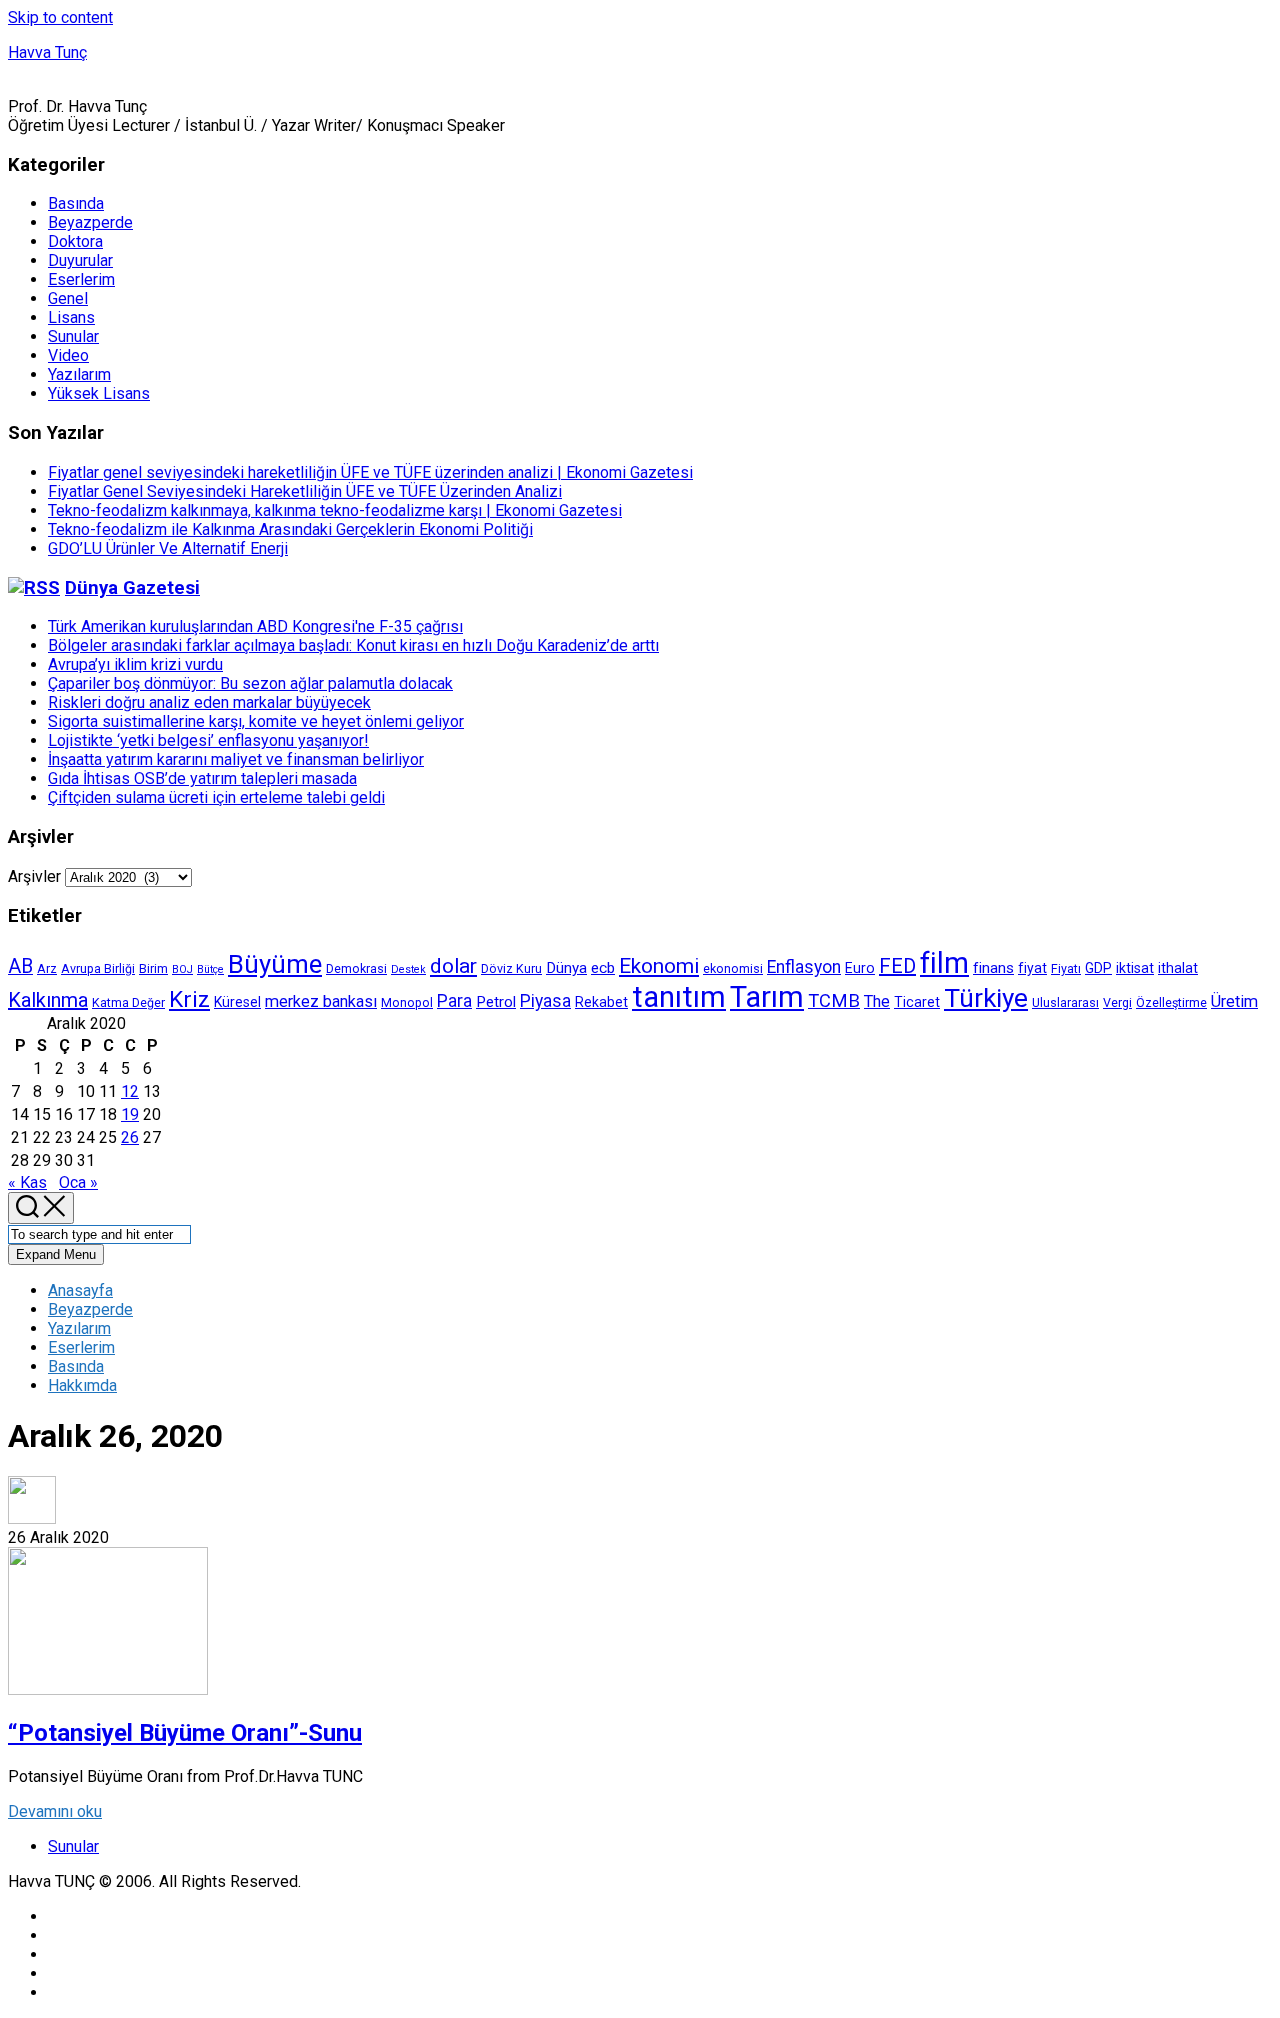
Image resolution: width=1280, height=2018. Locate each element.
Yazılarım (79, 374)
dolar (453, 966)
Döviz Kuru (511, 968)
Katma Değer (128, 1002)
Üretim (1234, 1001)
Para (454, 1001)
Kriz (189, 999)
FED (897, 966)
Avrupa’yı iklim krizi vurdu (135, 664)
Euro (860, 968)
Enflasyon (804, 967)
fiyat (1032, 968)
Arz (47, 968)
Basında (76, 203)
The (877, 1001)
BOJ (182, 969)
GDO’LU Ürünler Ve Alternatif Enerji (168, 548)
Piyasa (545, 1001)
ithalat (1178, 968)
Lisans (71, 317)
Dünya (566, 968)
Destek (408, 969)
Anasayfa (80, 1290)
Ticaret (917, 1002)
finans (993, 968)
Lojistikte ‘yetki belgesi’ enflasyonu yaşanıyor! (208, 740)
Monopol (407, 1002)
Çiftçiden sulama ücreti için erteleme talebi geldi (216, 797)
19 (130, 1114)
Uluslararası (1065, 1002)
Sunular (73, 336)
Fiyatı (1066, 968)
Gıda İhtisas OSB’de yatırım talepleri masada (202, 778)
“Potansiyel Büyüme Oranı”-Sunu (185, 1733)
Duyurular (80, 260)
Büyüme (275, 964)
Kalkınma (48, 1000)
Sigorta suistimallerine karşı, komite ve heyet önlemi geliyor (256, 721)
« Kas (27, 1182)
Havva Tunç (47, 52)
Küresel (237, 1002)
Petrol (496, 1002)
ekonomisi (733, 968)
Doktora (75, 241)
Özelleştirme (1171, 1002)
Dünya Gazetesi (132, 588)
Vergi (1117, 1002)
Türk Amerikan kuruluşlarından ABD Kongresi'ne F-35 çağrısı (255, 626)
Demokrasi (356, 968)
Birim (153, 968)
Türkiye (986, 998)
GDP (1098, 968)
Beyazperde (90, 222)
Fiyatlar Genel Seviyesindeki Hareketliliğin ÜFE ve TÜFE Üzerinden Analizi (305, 491)
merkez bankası (321, 1001)
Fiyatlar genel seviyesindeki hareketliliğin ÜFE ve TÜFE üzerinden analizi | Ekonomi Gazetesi (370, 472)
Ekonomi (659, 966)
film (944, 963)
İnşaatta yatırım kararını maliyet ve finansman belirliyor (236, 759)
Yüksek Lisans (99, 393)
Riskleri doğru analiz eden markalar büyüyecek (209, 702)
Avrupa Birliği (98, 968)
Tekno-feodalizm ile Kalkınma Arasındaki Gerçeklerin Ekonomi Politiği (290, 529)
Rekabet (601, 1002)
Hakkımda (82, 1385)
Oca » (78, 1182)
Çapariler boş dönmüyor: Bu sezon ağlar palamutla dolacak (250, 683)
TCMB (834, 1000)
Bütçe (210, 969)
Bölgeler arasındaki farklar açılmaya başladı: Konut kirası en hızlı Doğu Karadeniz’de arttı (353, 645)
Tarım (767, 997)
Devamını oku (55, 1811)
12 (130, 1091)
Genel (68, 298)
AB (20, 966)
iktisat (1135, 968)
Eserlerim (81, 279)
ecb (603, 968)
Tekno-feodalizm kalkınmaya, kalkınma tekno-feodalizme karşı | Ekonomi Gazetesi (335, 510)
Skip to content (60, 17)
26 (130, 1137)
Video (68, 355)
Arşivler (34, 876)
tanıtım (679, 997)
